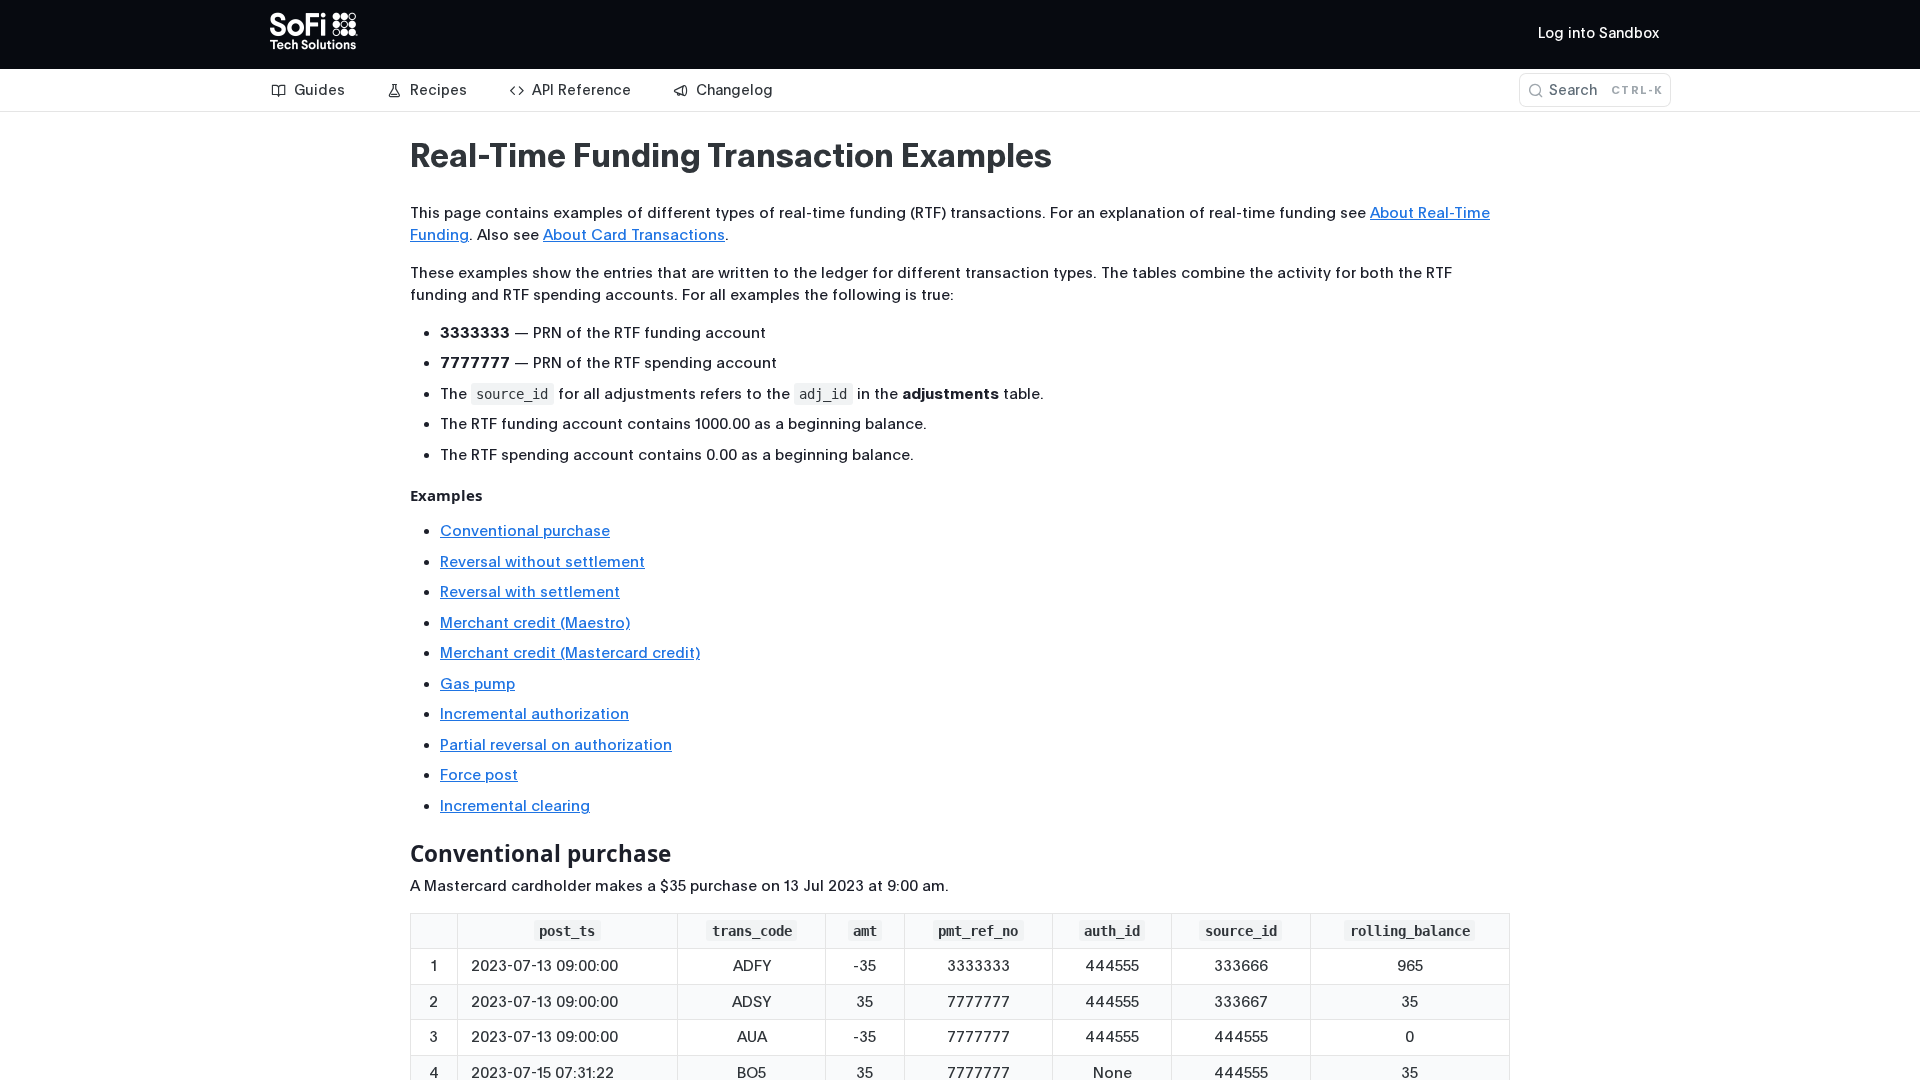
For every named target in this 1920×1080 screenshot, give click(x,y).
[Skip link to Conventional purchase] (396, 854)
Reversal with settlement (530, 592)
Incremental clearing (515, 806)
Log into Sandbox (1598, 33)
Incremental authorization (534, 714)
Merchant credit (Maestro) (535, 623)
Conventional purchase (525, 531)
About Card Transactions (634, 235)
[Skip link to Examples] (396, 496)
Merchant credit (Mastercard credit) (570, 653)
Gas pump (477, 684)
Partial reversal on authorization (556, 745)
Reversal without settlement (542, 562)
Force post (479, 775)
